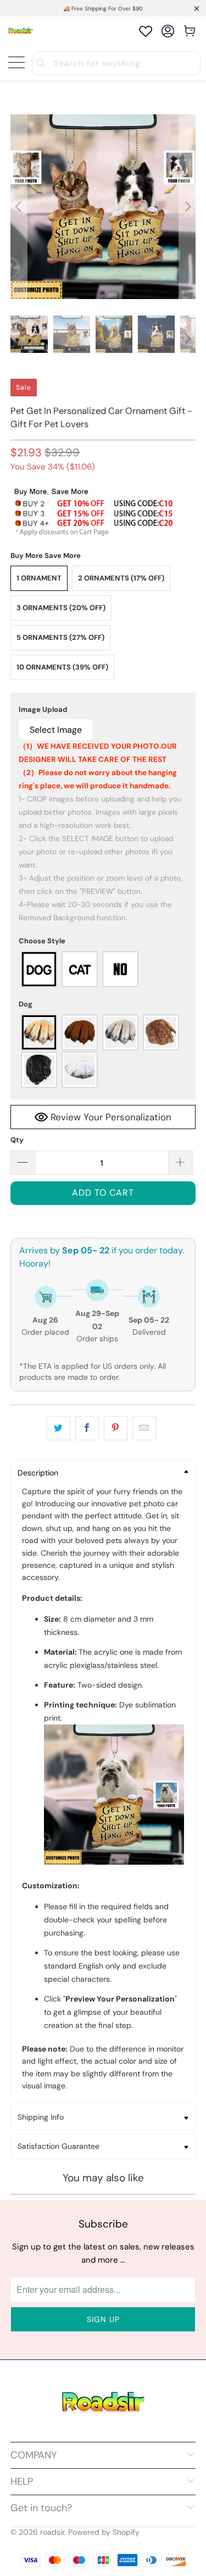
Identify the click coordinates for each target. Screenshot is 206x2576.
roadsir (52, 2532)
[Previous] (19, 207)
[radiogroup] (103, 969)
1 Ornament (39, 578)
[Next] (187, 207)
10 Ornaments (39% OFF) (62, 667)
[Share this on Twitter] (59, 1428)
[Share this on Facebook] (87, 1428)
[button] (103, 710)
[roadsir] (21, 31)
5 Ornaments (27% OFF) (60, 637)
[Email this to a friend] (144, 1428)
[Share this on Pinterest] (116, 1428)
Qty (17, 1140)
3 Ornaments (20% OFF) (61, 608)
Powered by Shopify (104, 2532)
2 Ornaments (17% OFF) (121, 578)
